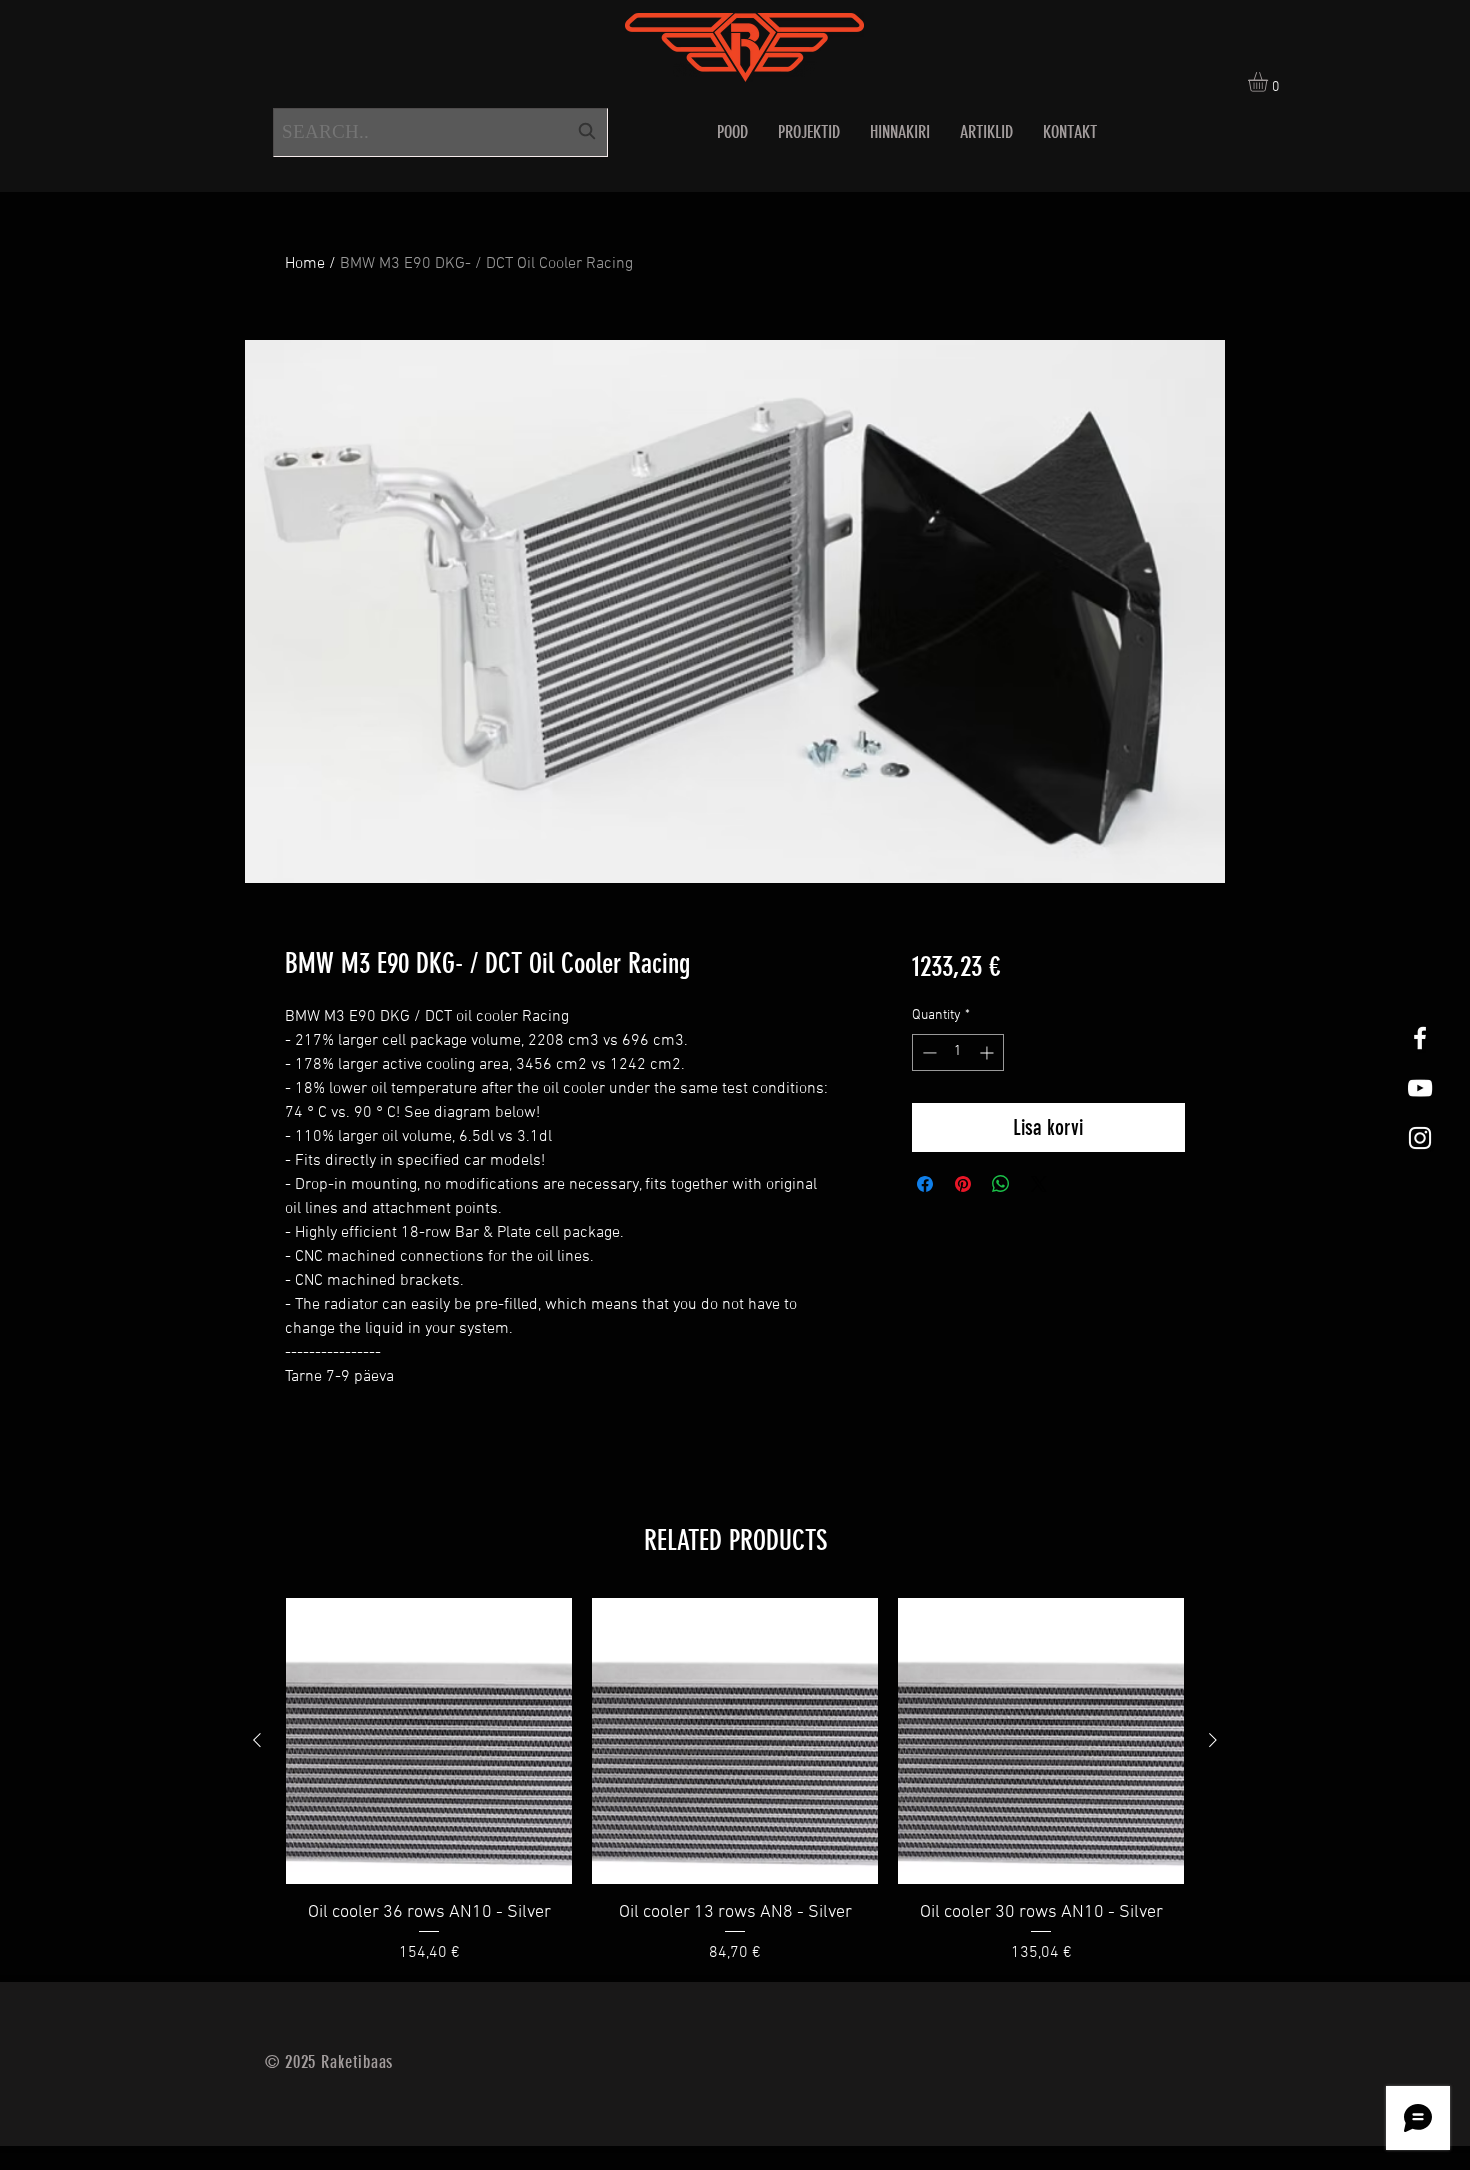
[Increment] (988, 1052)
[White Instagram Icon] (1420, 1138)
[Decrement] (927, 1052)
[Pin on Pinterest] (963, 1184)
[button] (1269, 82)
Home (305, 264)
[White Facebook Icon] (1420, 1038)
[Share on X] (1039, 1184)
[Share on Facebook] (925, 1184)
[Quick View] (429, 1741)
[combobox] (440, 132)
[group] (735, 1781)
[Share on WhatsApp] (1001, 1184)
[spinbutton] (958, 1052)
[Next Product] (1213, 1740)
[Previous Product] (257, 1740)
